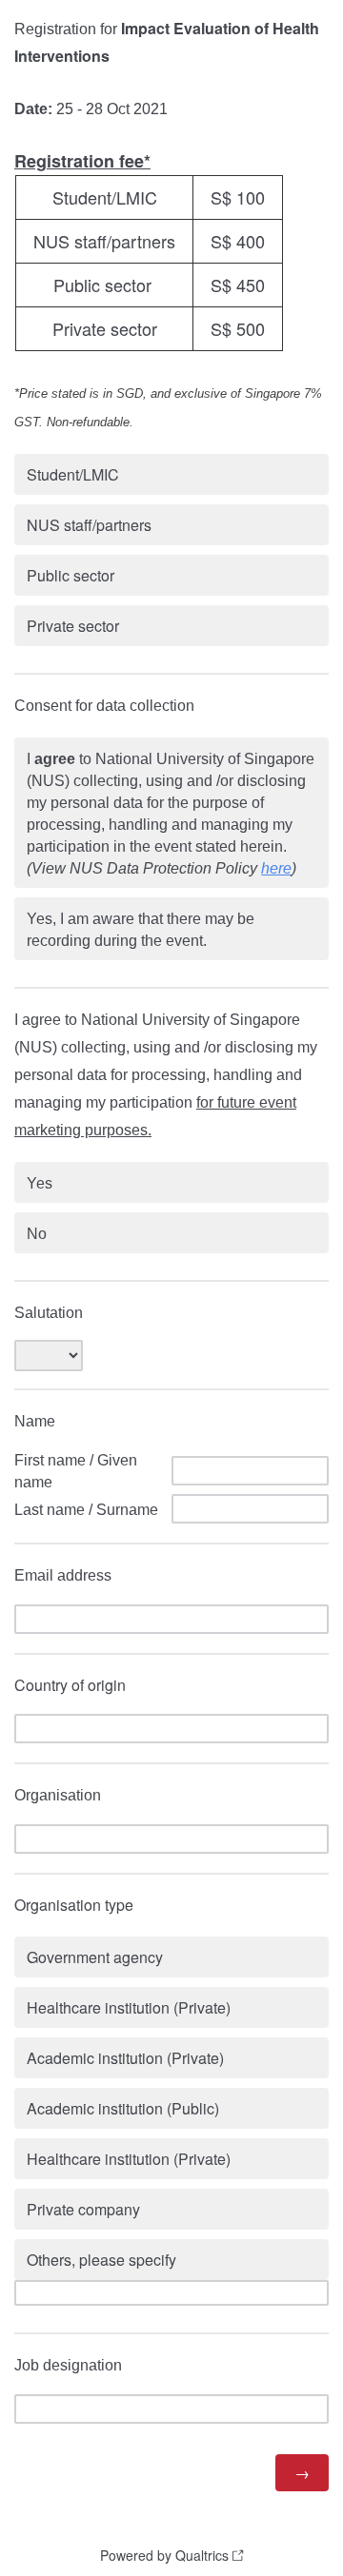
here (276, 868)
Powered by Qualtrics (164, 2555)
